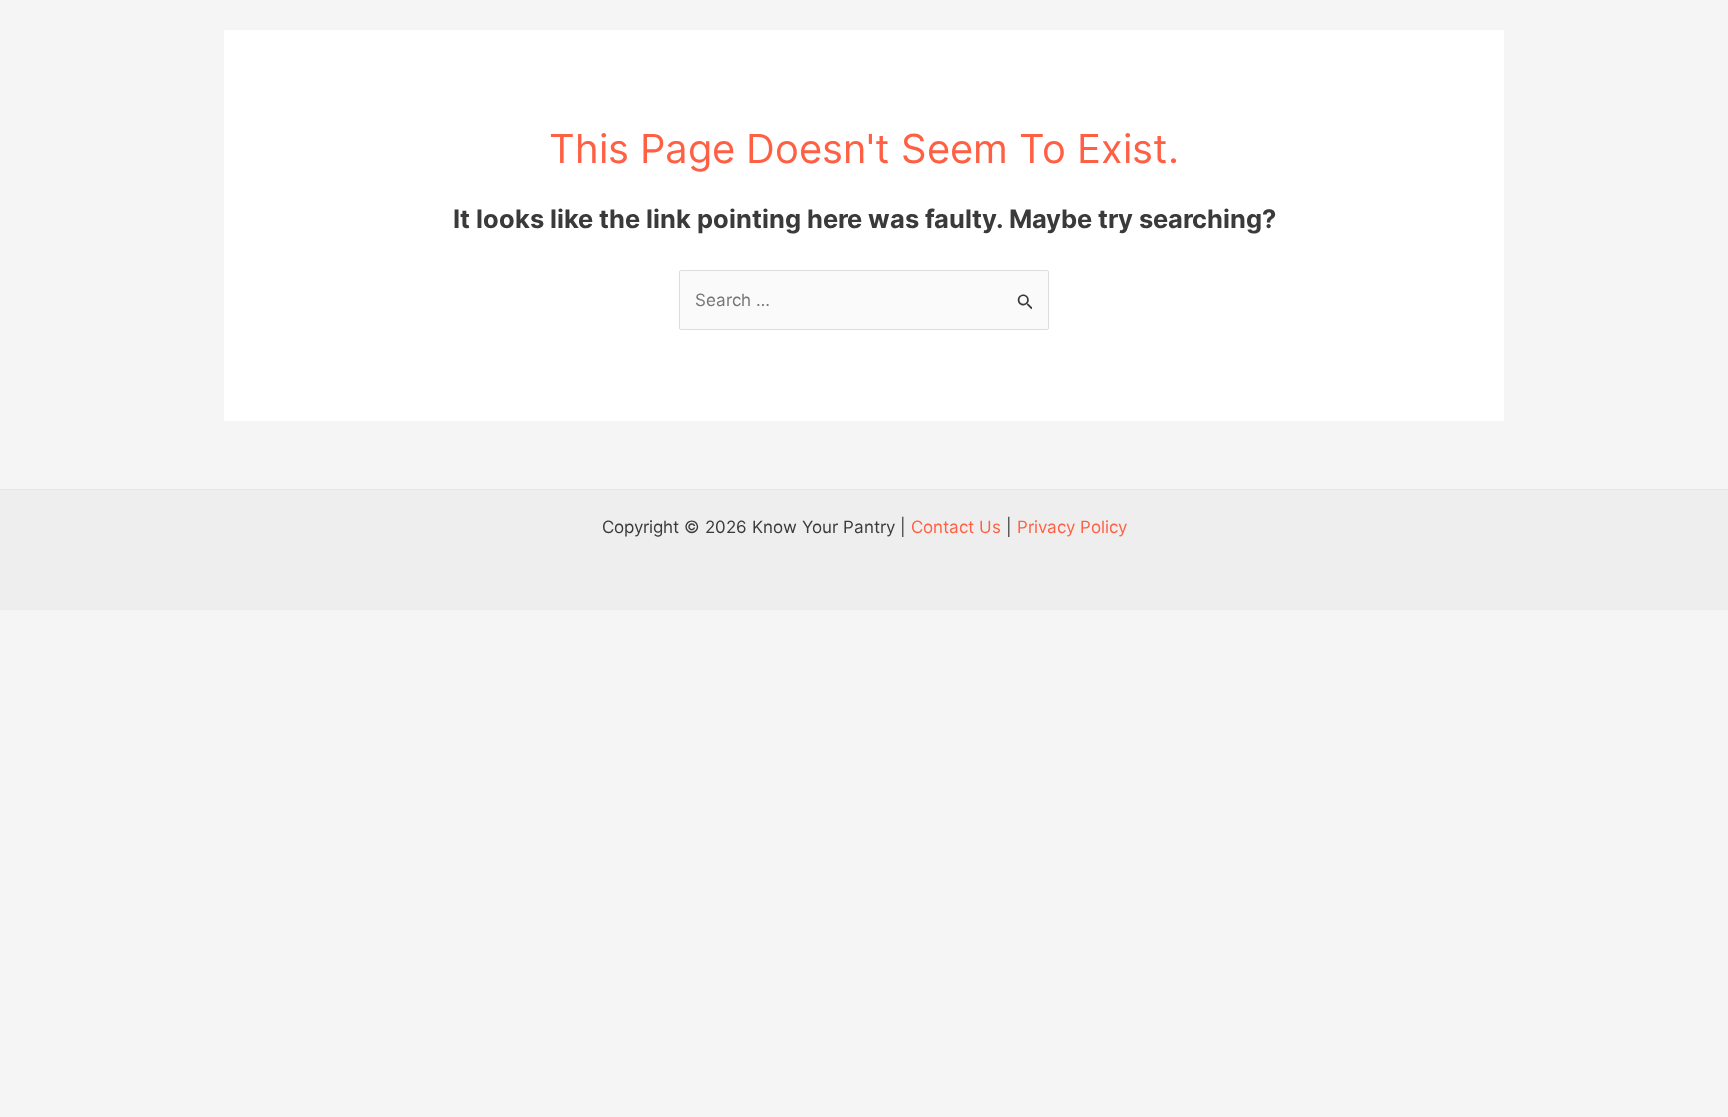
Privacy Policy (1072, 527)
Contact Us (956, 527)
